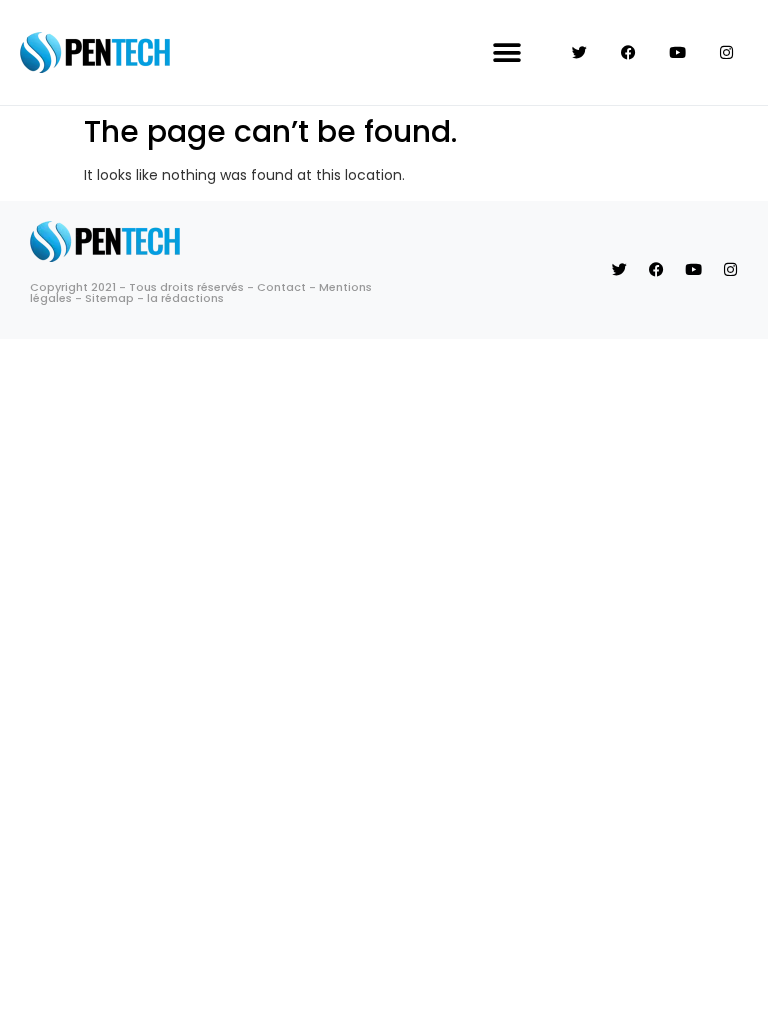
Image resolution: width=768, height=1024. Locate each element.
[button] (507, 52)
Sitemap (109, 298)
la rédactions (185, 298)
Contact (281, 287)
